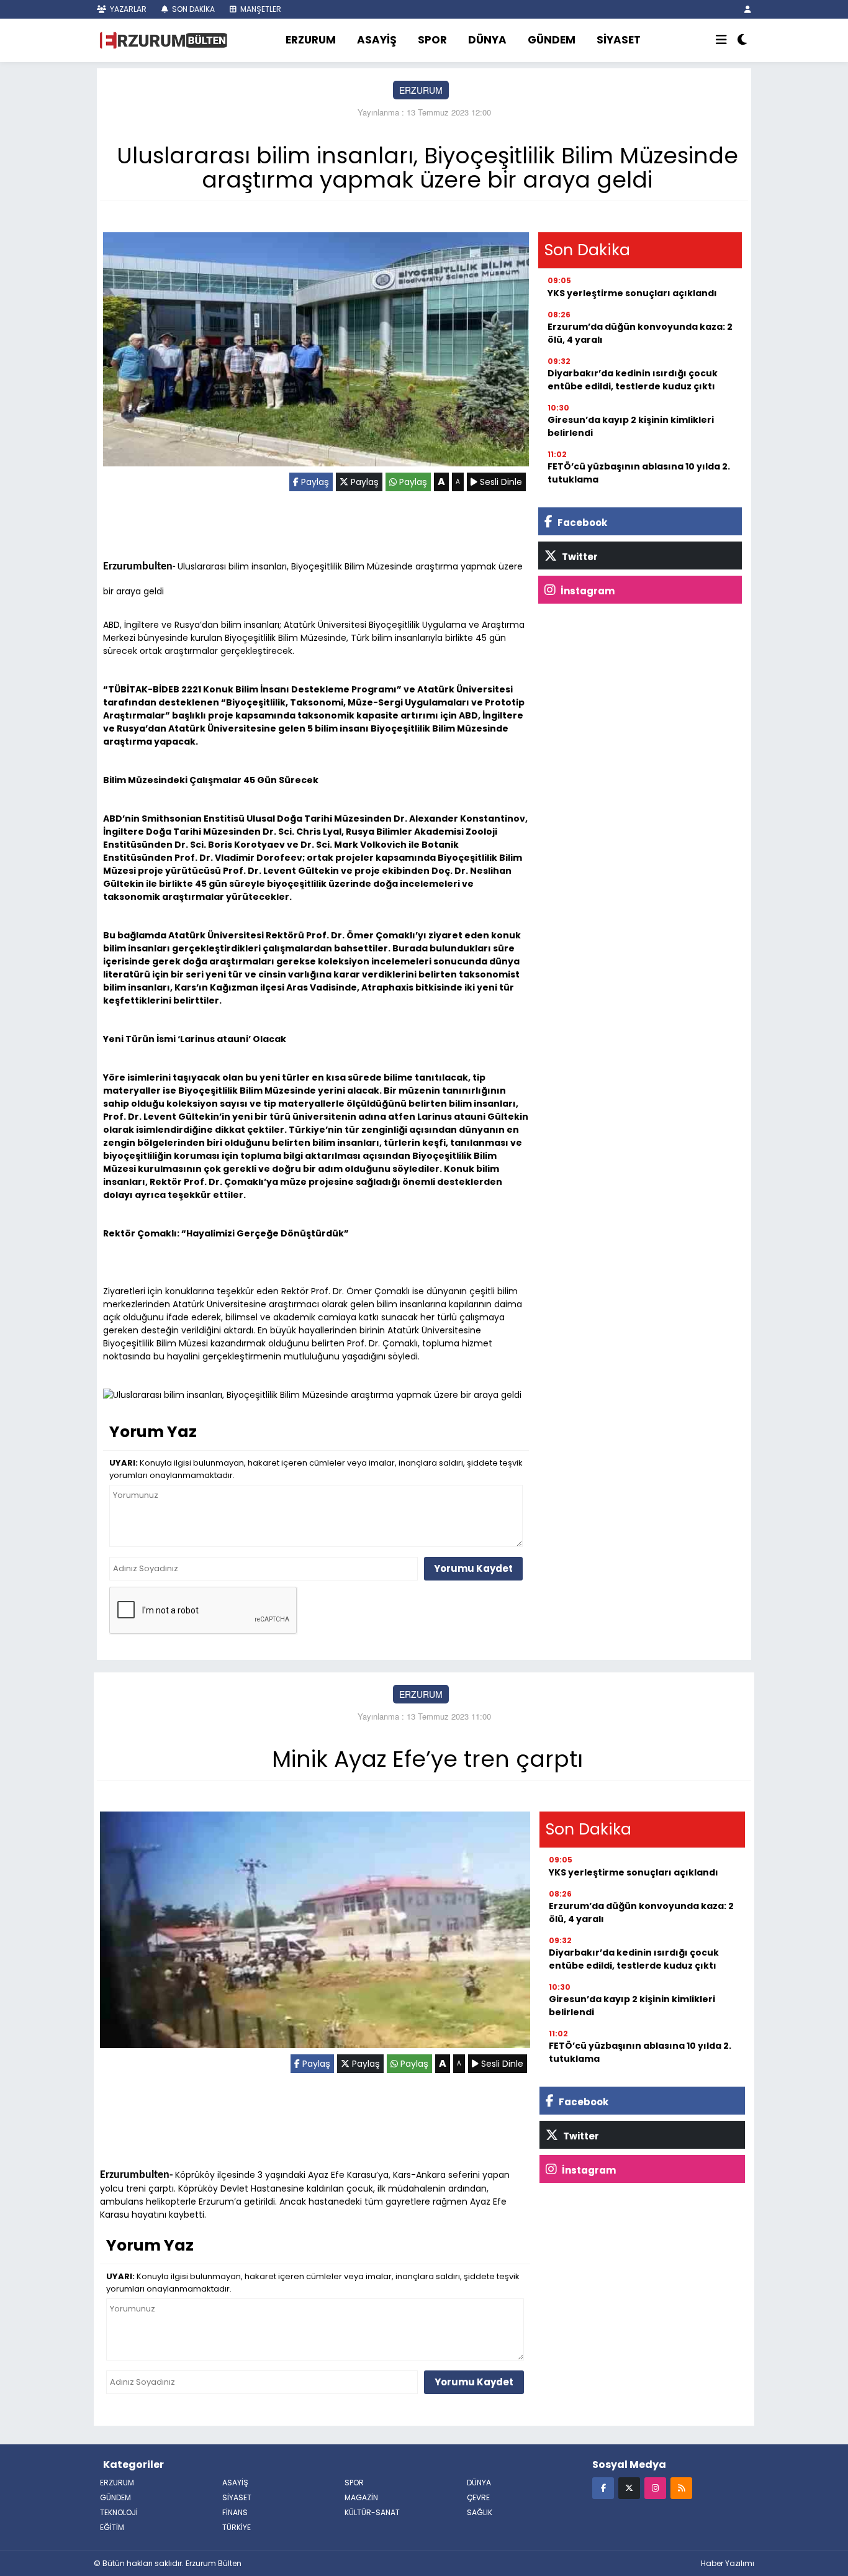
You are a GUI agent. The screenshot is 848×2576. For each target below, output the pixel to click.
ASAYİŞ (377, 40)
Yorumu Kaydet (473, 1568)
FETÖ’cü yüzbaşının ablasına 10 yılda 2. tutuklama (639, 473)
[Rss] (681, 2488)
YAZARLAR (127, 9)
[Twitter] (629, 2488)
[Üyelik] (748, 9)
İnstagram (587, 591)
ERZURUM (311, 40)
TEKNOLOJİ (119, 2512)
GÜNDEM (552, 40)
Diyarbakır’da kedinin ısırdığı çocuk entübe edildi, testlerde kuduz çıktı (633, 380)
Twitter (579, 557)
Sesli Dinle (500, 482)
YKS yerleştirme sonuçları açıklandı (632, 293)
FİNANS (235, 2512)
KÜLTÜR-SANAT (372, 2512)
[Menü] (721, 40)
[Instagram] (655, 2488)
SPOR (432, 40)
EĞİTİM (112, 2527)
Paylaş (314, 482)
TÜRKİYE (237, 2527)
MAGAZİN (361, 2497)
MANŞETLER (260, 9)
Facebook (581, 523)
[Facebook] (603, 2488)
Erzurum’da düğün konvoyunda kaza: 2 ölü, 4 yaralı (640, 333)
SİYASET (619, 40)
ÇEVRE (478, 2497)
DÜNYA (487, 40)
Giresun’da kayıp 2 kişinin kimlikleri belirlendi (631, 426)
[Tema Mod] (742, 40)
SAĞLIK (480, 2512)
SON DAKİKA (192, 9)
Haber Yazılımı (728, 2563)
